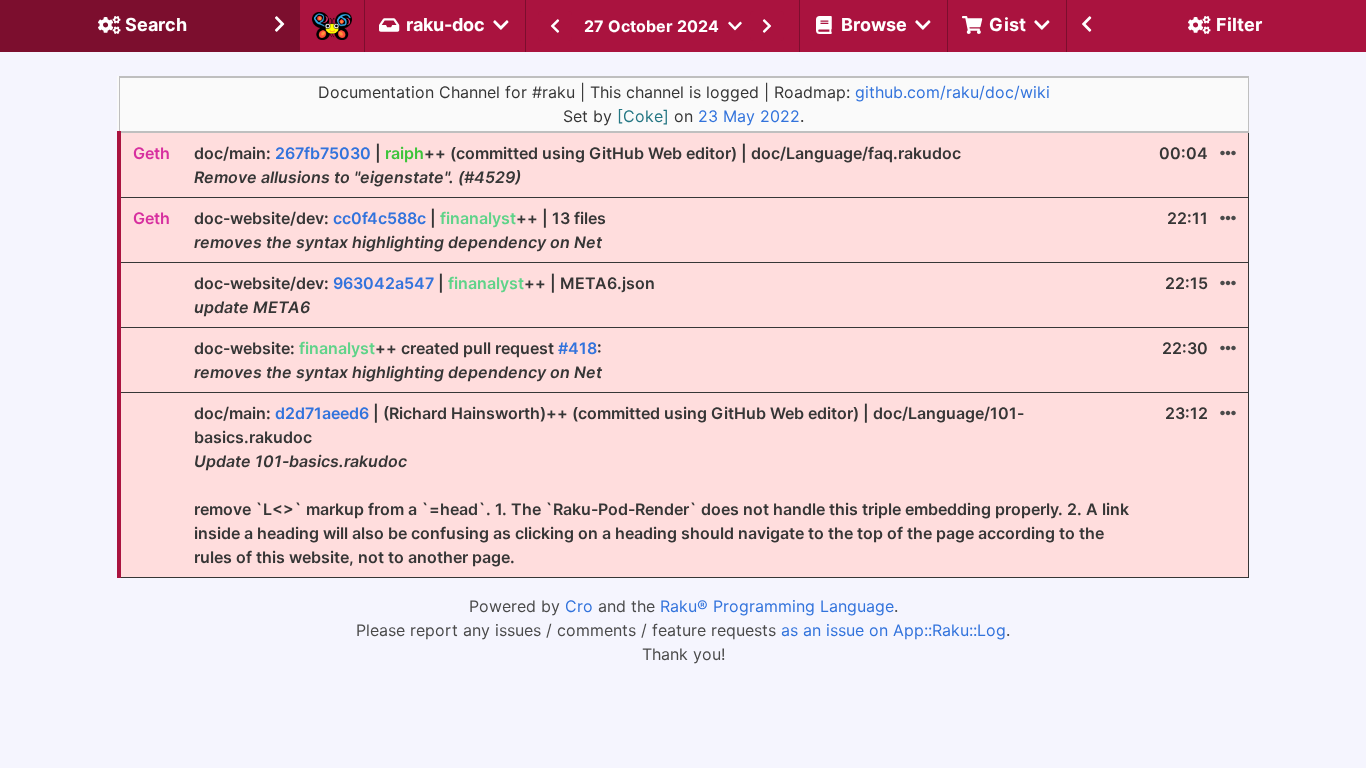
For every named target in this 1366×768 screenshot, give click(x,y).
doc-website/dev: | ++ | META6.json (424, 295)
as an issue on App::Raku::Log (893, 630)
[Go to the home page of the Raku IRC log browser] (332, 26)
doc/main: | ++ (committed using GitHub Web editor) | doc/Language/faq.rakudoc (577, 165)
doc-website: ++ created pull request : (398, 360)
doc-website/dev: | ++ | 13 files (400, 230)
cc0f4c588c (379, 218)
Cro (579, 606)
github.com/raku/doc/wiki (952, 92)
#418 (577, 348)
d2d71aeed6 (322, 413)
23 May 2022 (749, 116)
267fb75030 (323, 153)
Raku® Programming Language (777, 606)
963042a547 (383, 283)
